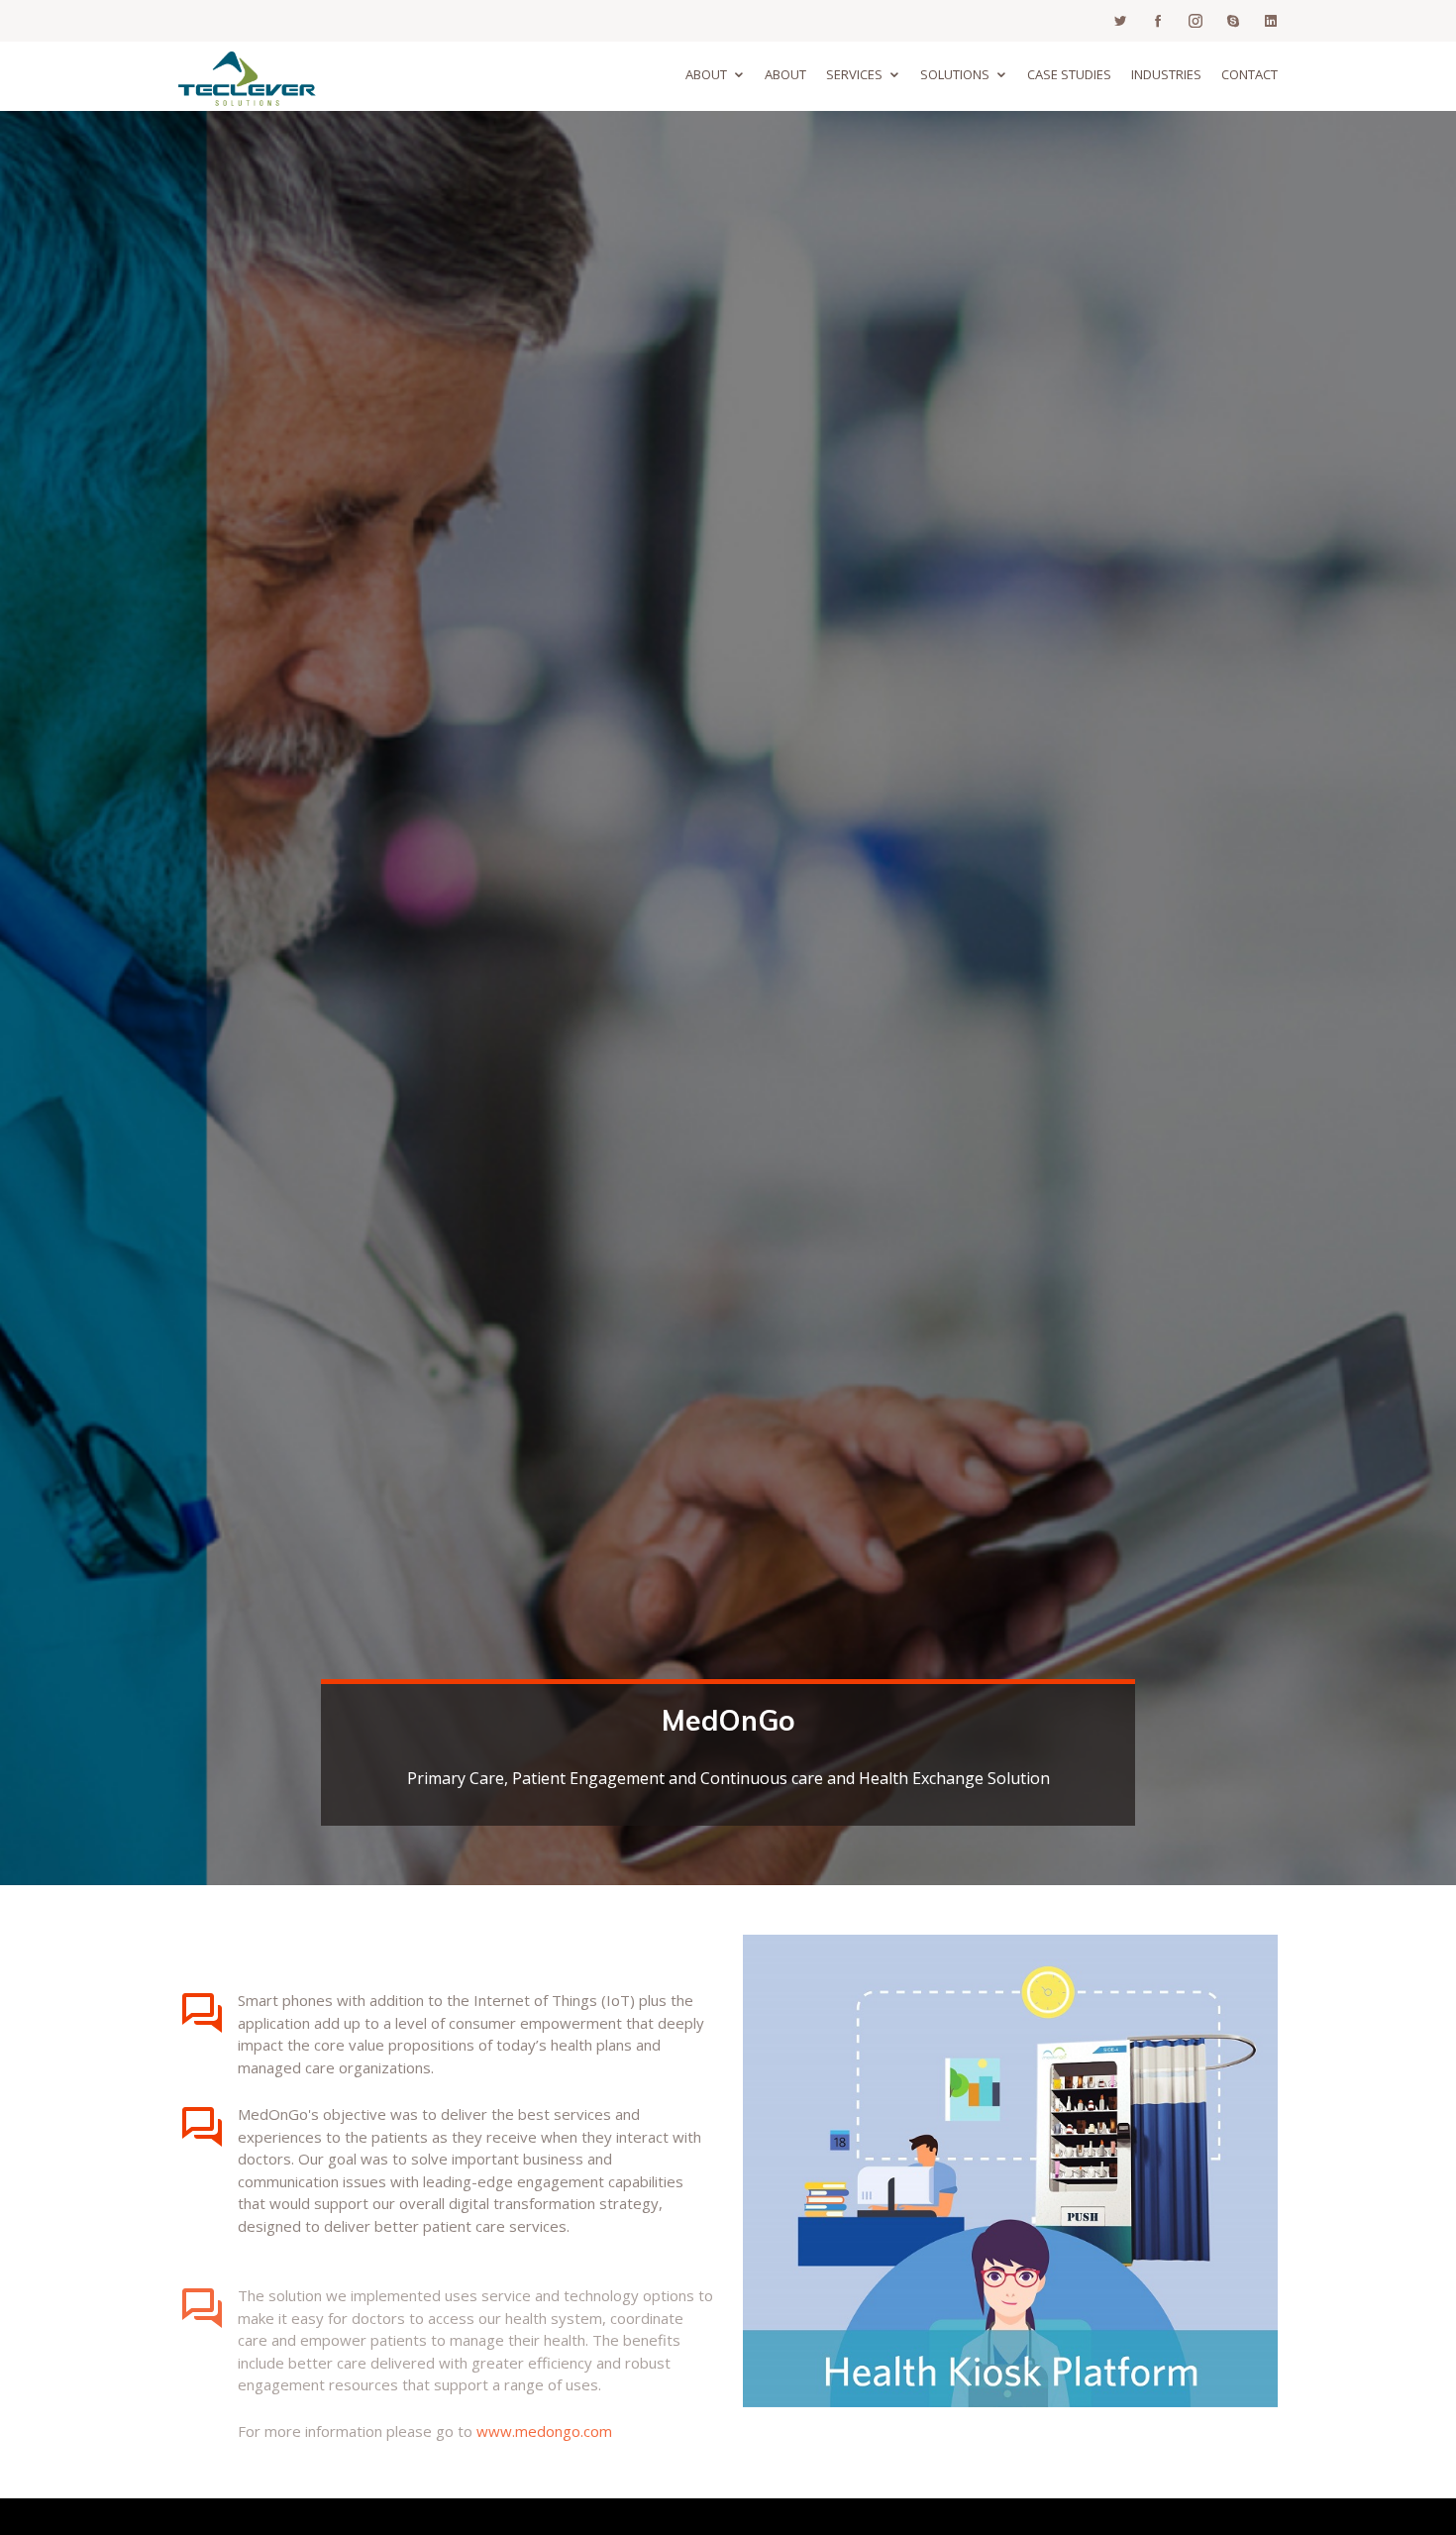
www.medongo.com (544, 2408)
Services (854, 74)
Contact (1249, 74)
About (706, 74)
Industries (1166, 74)
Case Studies (1069, 74)
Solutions (955, 74)
